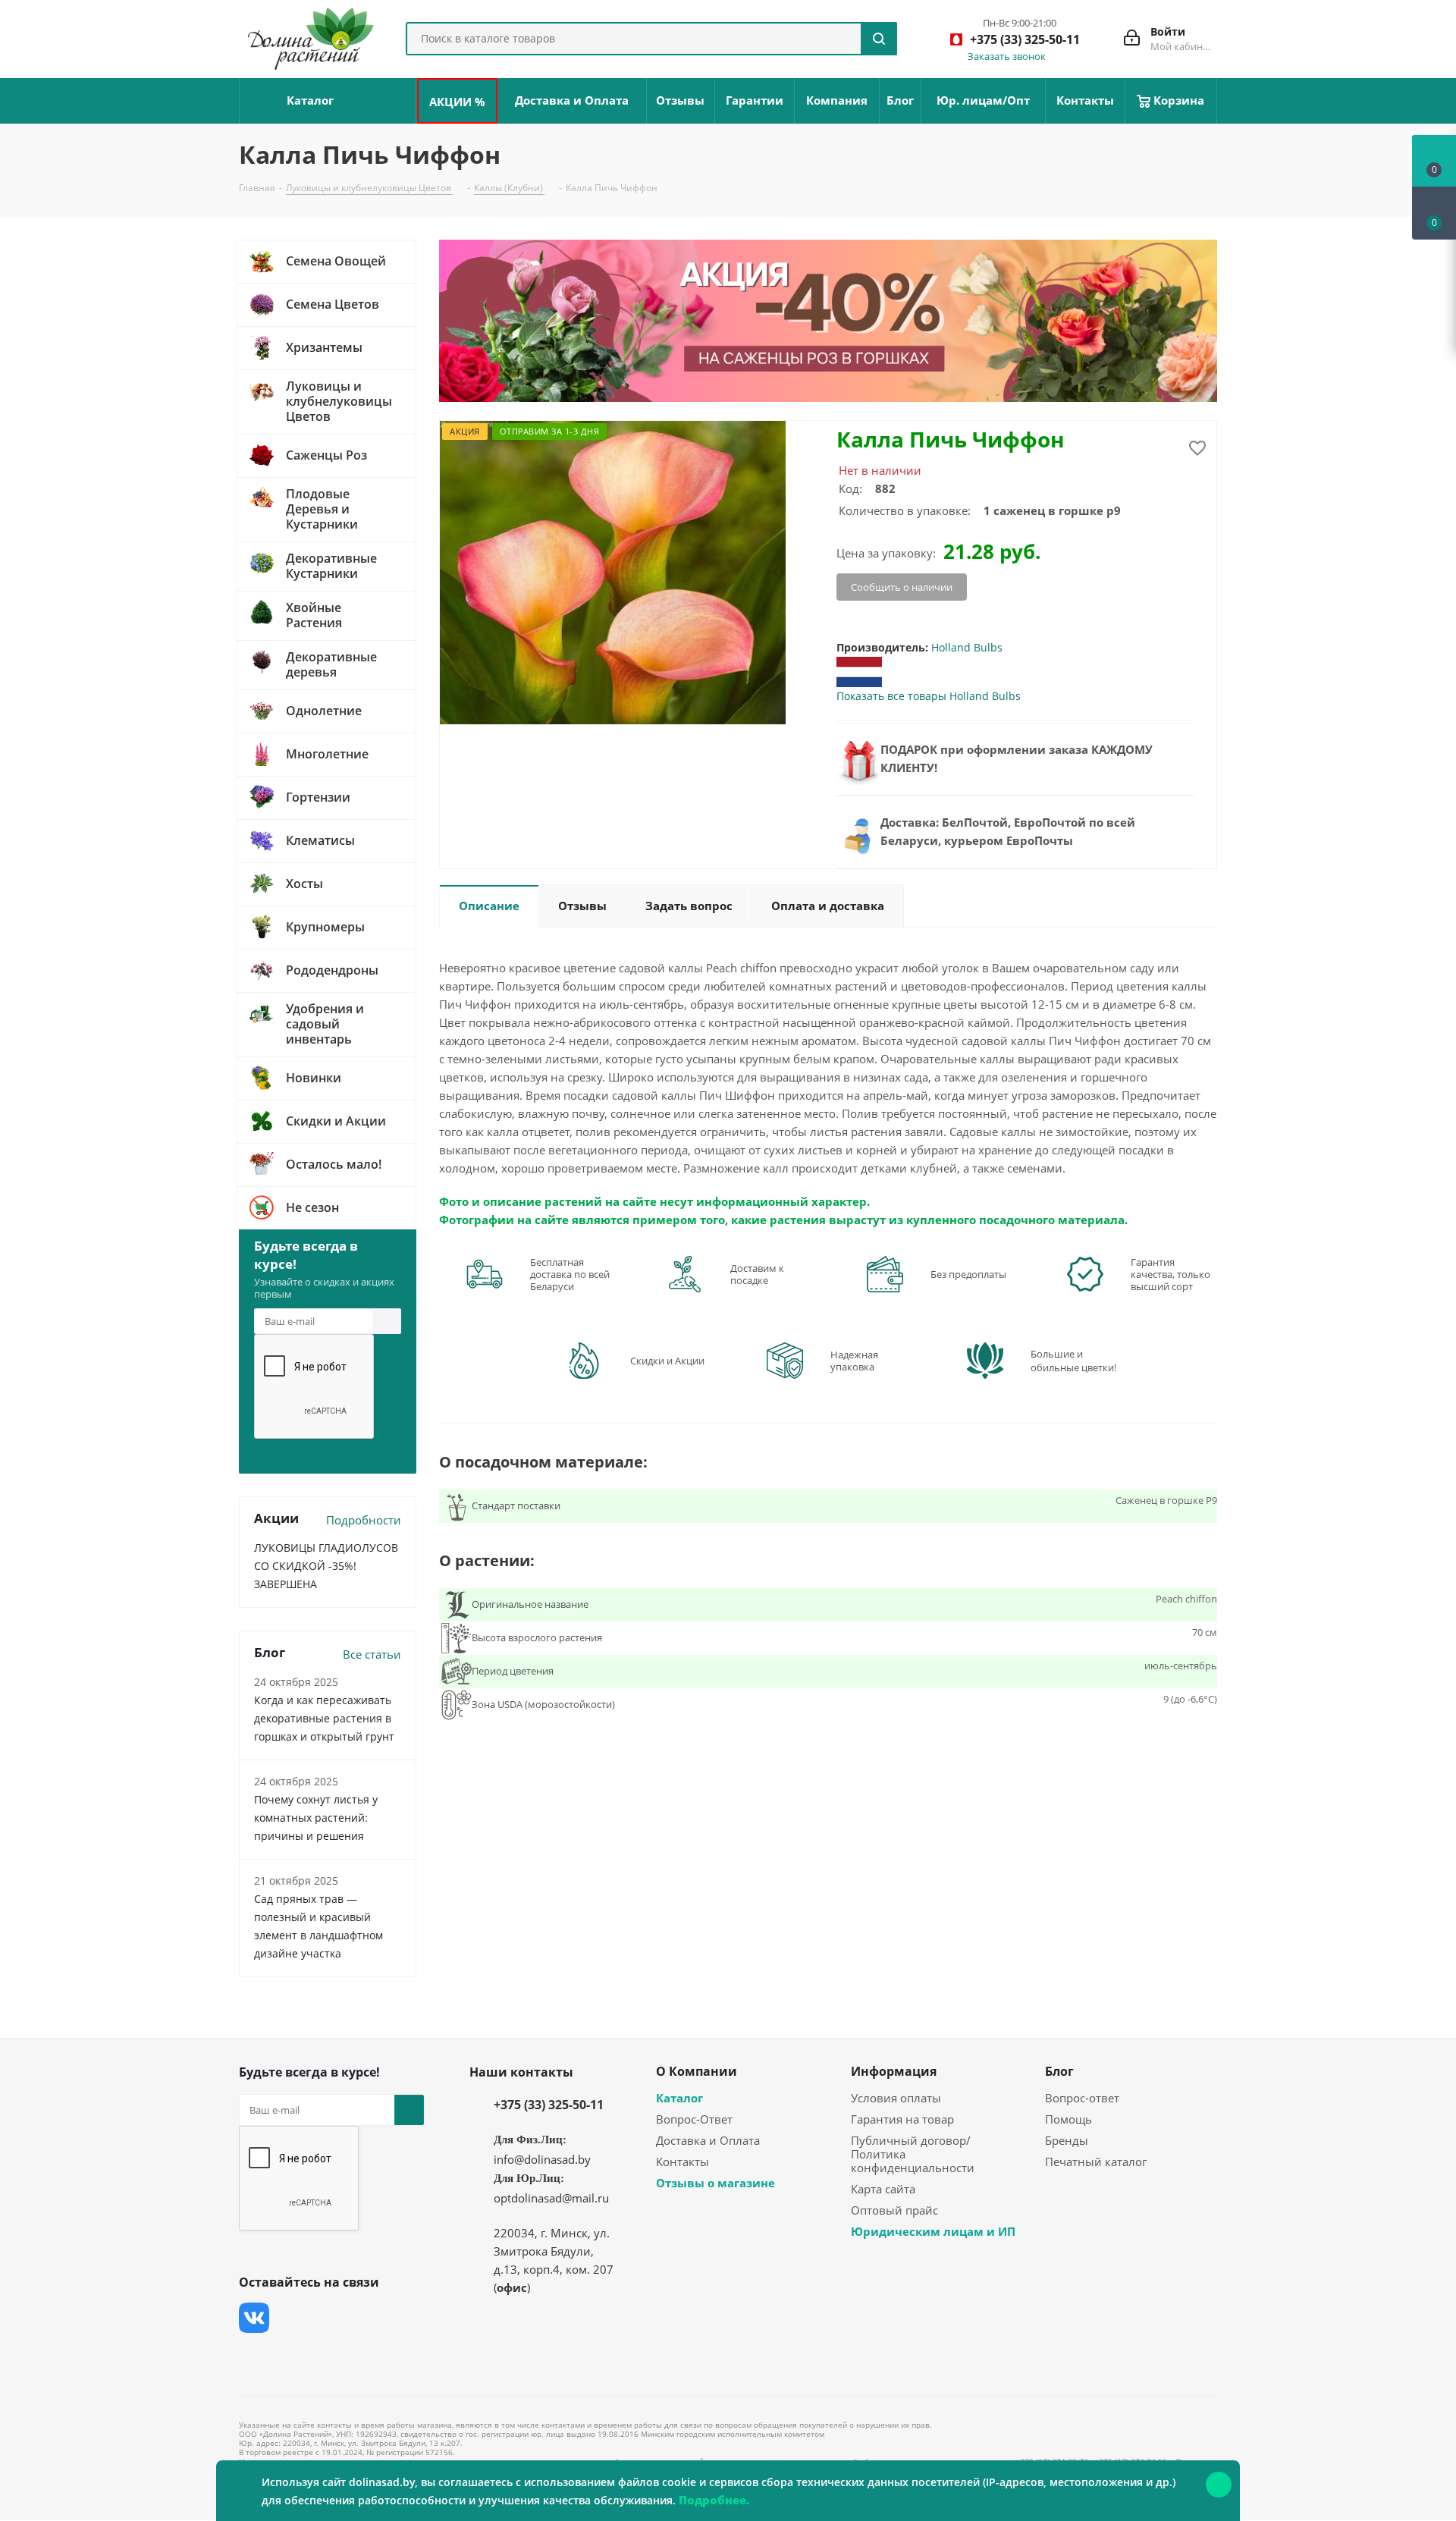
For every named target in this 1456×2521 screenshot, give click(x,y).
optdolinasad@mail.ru (551, 2198)
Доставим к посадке (757, 1274)
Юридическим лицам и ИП (933, 2231)
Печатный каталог (1096, 2162)
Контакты (682, 2162)
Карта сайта (883, 2189)
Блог (1059, 2071)
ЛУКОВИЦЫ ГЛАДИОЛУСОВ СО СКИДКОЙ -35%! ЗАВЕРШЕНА (326, 1566)
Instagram (330, 2318)
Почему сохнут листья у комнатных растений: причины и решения (316, 1818)
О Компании (697, 2071)
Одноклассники (254, 2356)
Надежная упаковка (854, 1361)
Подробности (364, 1520)
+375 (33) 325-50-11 (549, 2105)
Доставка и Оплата (708, 2140)
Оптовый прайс (894, 2210)
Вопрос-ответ (1082, 2098)
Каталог (679, 2098)
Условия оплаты (896, 2098)
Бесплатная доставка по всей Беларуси (570, 1274)
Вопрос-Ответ (694, 2119)
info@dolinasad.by (542, 2159)
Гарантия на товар (902, 2119)
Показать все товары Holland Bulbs (929, 696)
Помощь (1068, 2119)
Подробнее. (714, 2500)
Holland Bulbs (967, 647)
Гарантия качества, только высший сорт (1170, 1274)
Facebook (292, 2318)
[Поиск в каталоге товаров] (879, 39)
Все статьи (372, 1654)
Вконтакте (254, 2318)
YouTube (368, 2318)
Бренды (1067, 2140)
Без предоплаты (968, 1274)
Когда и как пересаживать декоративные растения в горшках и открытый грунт (324, 1718)
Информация (894, 2071)
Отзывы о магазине (715, 2183)
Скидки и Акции (667, 1361)
